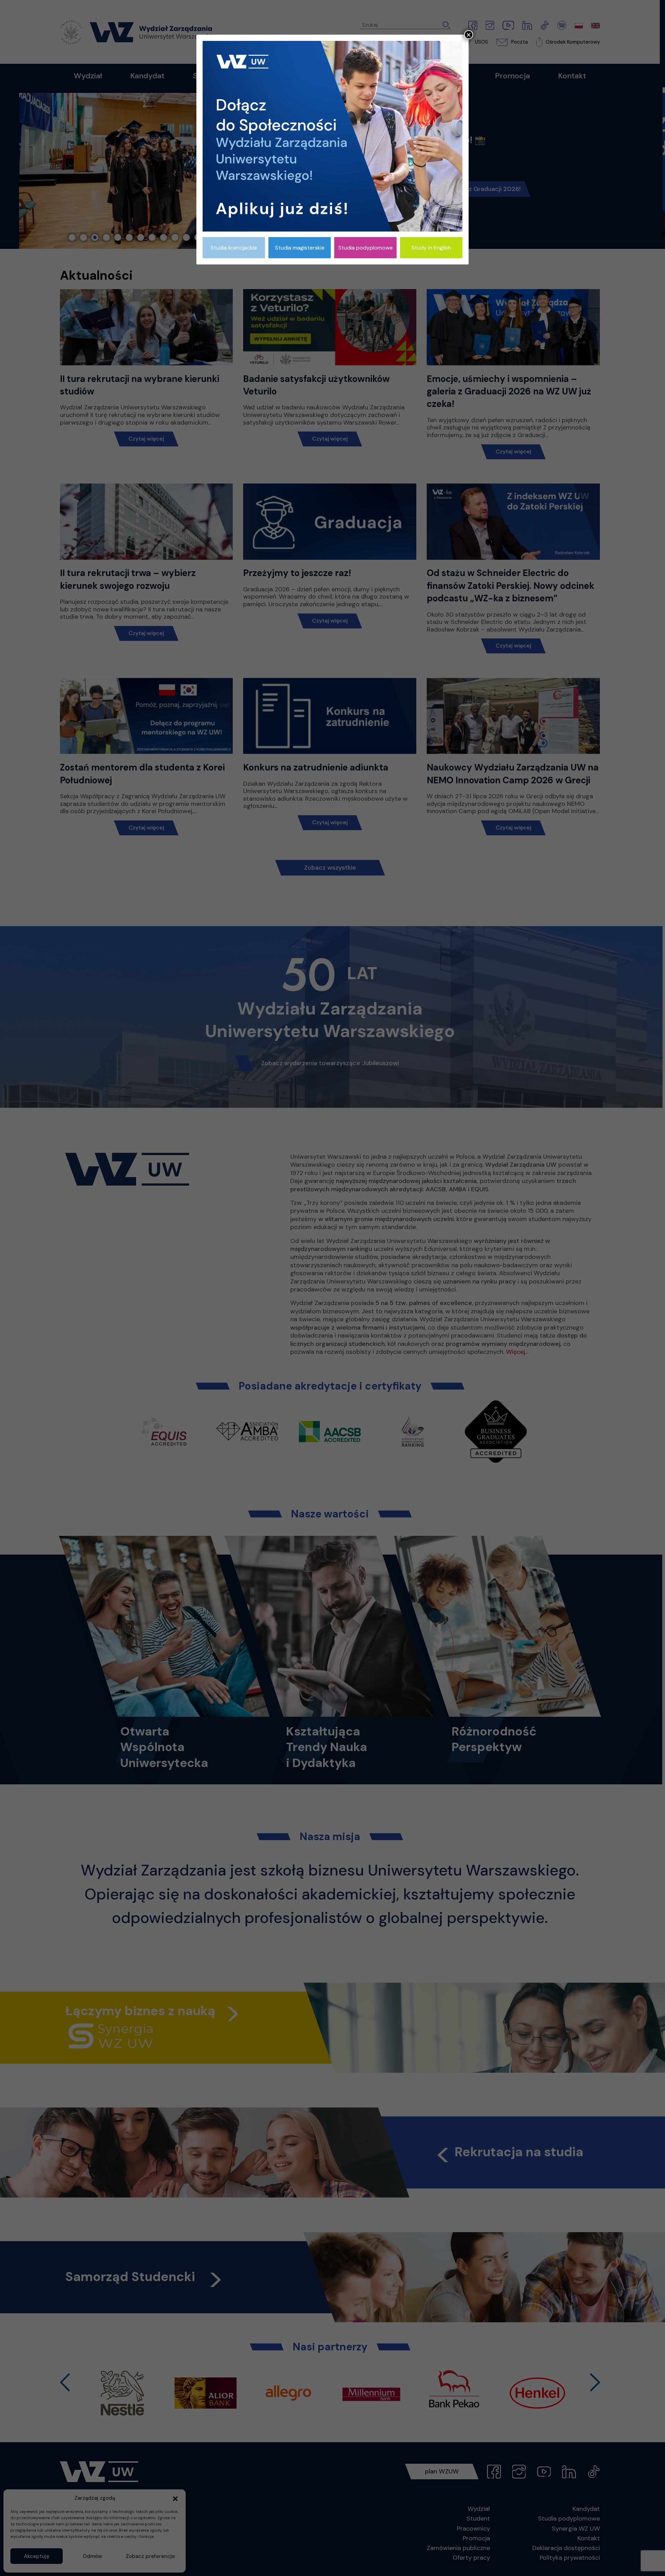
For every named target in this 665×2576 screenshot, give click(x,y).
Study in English (431, 248)
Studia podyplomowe (366, 248)
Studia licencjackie (234, 248)
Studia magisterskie (300, 248)
